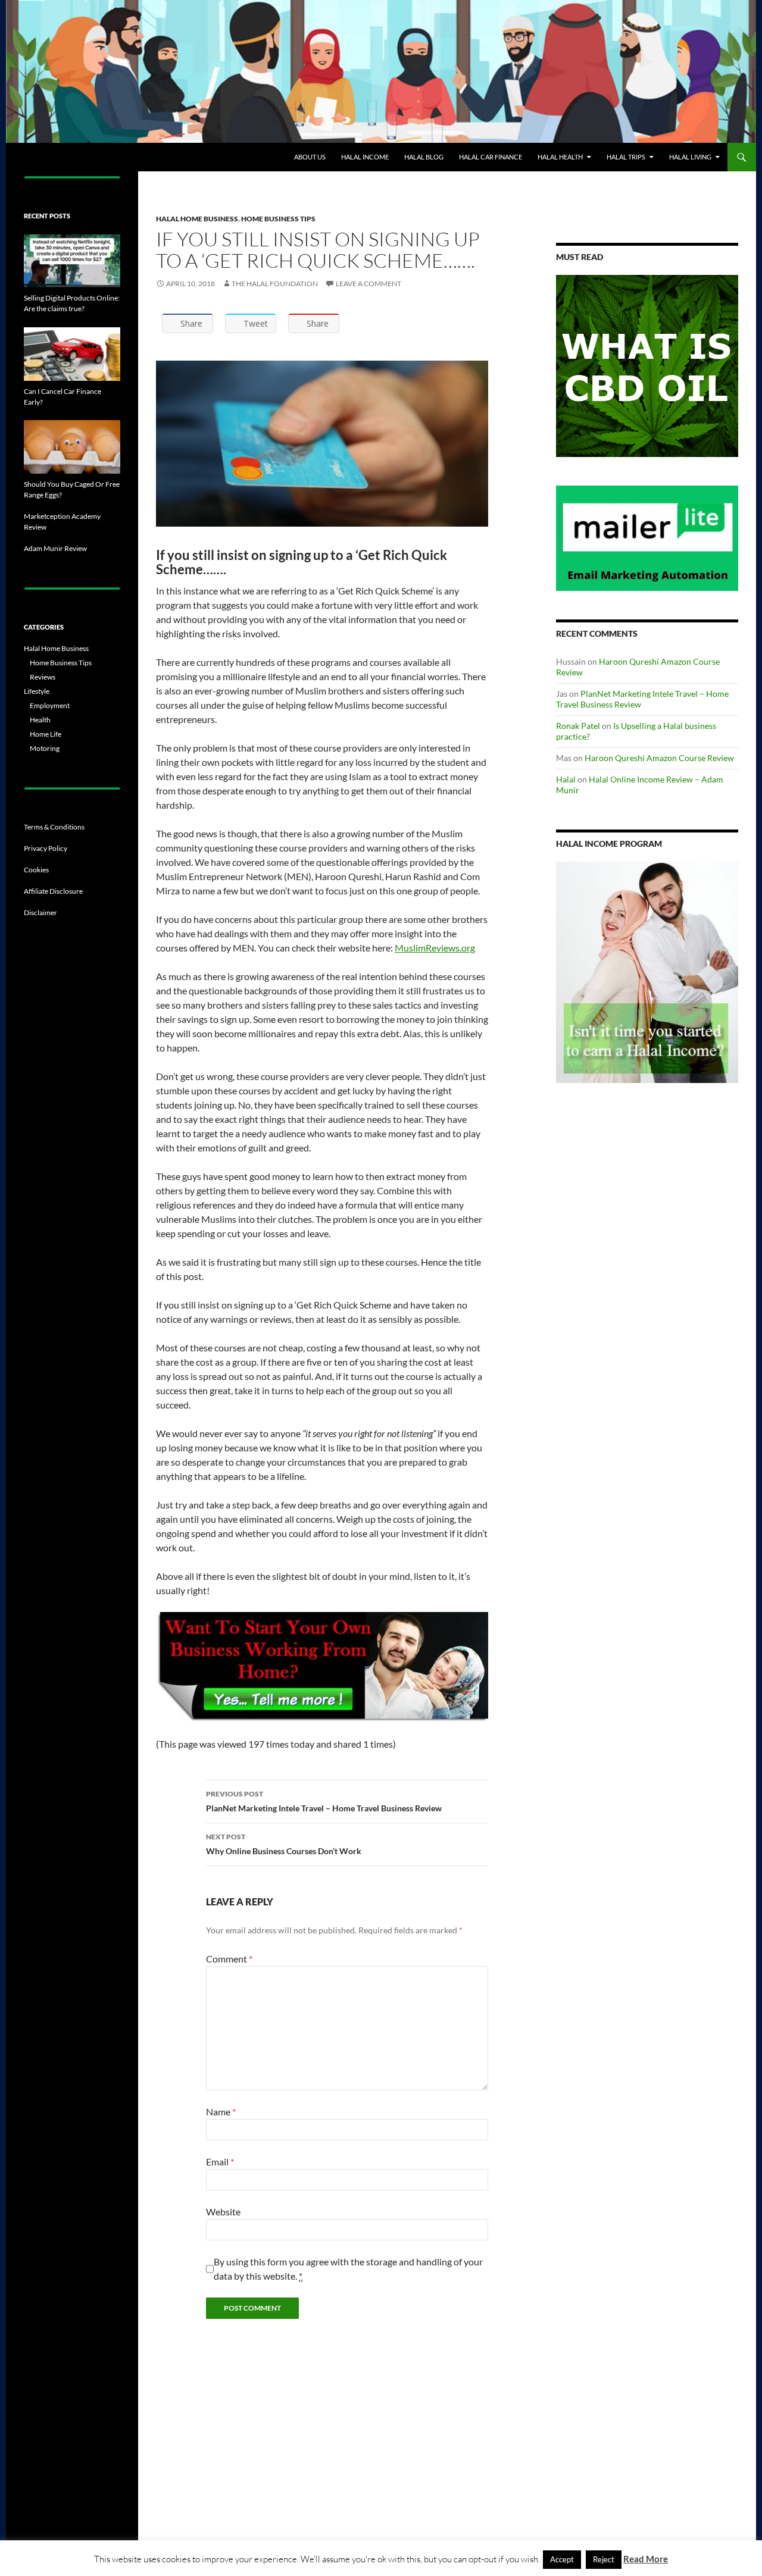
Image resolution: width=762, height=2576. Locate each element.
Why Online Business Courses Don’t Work (284, 1844)
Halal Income (365, 157)
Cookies (36, 870)
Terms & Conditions (54, 827)
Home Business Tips (278, 219)
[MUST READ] (647, 366)
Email (220, 2162)
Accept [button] (562, 2559)
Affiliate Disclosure (53, 891)
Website (223, 2212)
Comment (229, 1959)
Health (40, 720)
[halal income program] (647, 973)
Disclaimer (40, 913)
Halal (566, 779)
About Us (310, 157)
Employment (50, 705)
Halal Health (560, 157)
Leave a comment (368, 284)
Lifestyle (37, 691)
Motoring (45, 748)
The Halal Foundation (275, 284)
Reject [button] (604, 2559)
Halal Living (690, 157)
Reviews (43, 677)
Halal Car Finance (491, 157)
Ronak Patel (578, 726)
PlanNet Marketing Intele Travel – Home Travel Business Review (324, 1801)
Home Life (46, 734)
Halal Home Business (197, 219)
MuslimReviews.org (435, 948)
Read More (646, 2559)
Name (221, 2112)
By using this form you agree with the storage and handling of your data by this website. (348, 2269)
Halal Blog (424, 157)
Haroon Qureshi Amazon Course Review (659, 758)
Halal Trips (626, 157)
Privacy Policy (46, 848)
